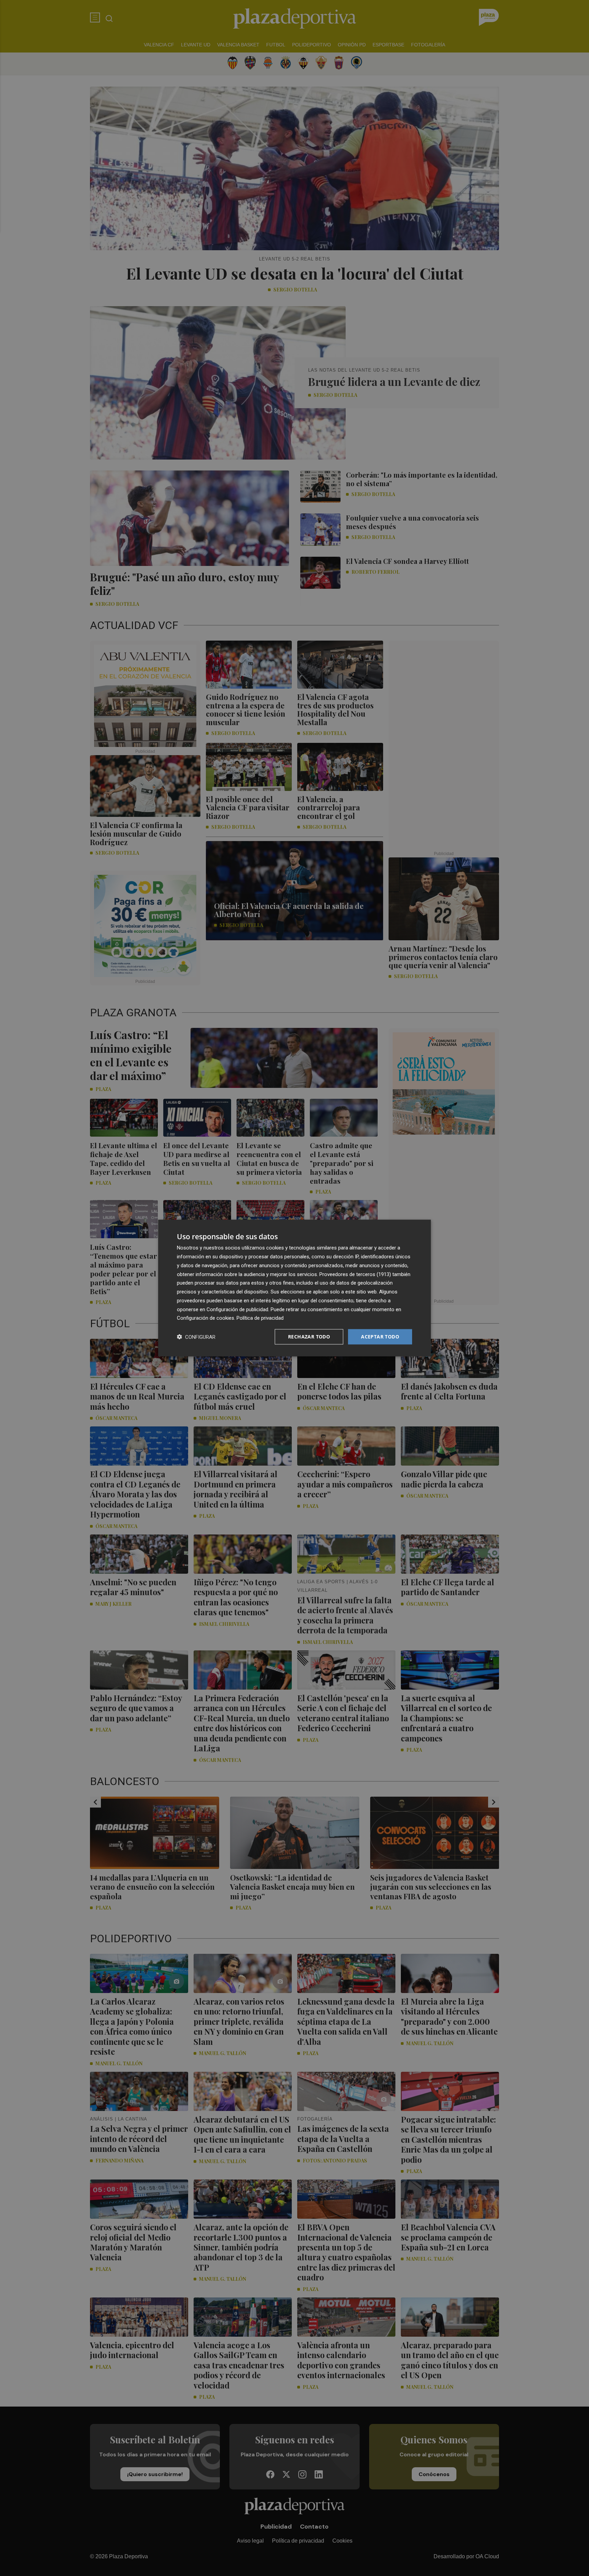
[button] (196, 1337)
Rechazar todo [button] (309, 1337)
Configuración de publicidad (237, 1309)
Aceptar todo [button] (380, 1337)
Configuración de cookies (206, 1318)
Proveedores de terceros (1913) (355, 1274)
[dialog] (294, 1288)
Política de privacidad (260, 1318)
